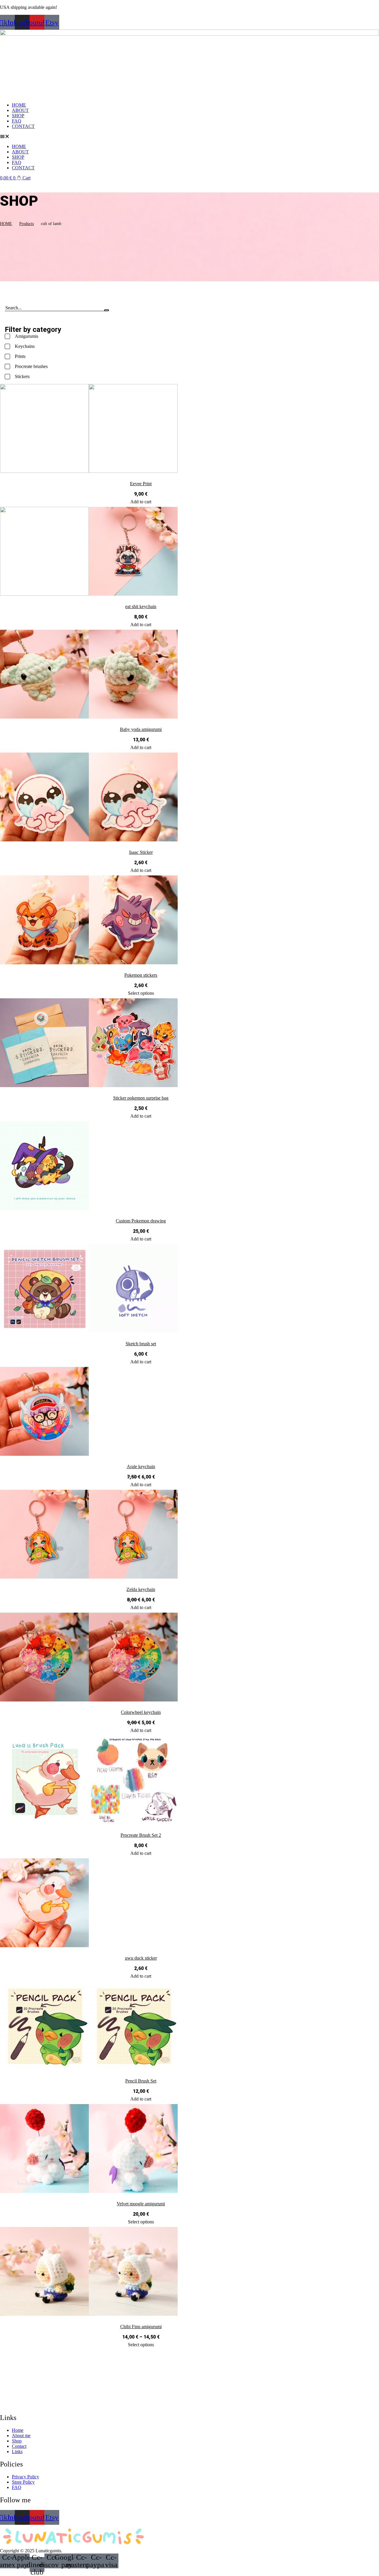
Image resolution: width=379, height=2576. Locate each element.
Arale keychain (141, 1467)
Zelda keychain (141, 1589)
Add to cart (141, 502)
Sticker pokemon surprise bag (141, 1098)
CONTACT (23, 126)
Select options (141, 993)
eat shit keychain (141, 606)
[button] (189, 136)
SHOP (18, 116)
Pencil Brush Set (141, 2081)
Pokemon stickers (141, 975)
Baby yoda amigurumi (141, 729)
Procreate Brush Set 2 (141, 1835)
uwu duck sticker (141, 1958)
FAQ (17, 121)
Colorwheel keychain (141, 1712)
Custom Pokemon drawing (141, 1221)
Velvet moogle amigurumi (141, 2204)
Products (27, 224)
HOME (19, 105)
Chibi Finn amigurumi (141, 2327)
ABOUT (20, 110)
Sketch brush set (141, 1344)
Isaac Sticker (141, 852)
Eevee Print (141, 484)
